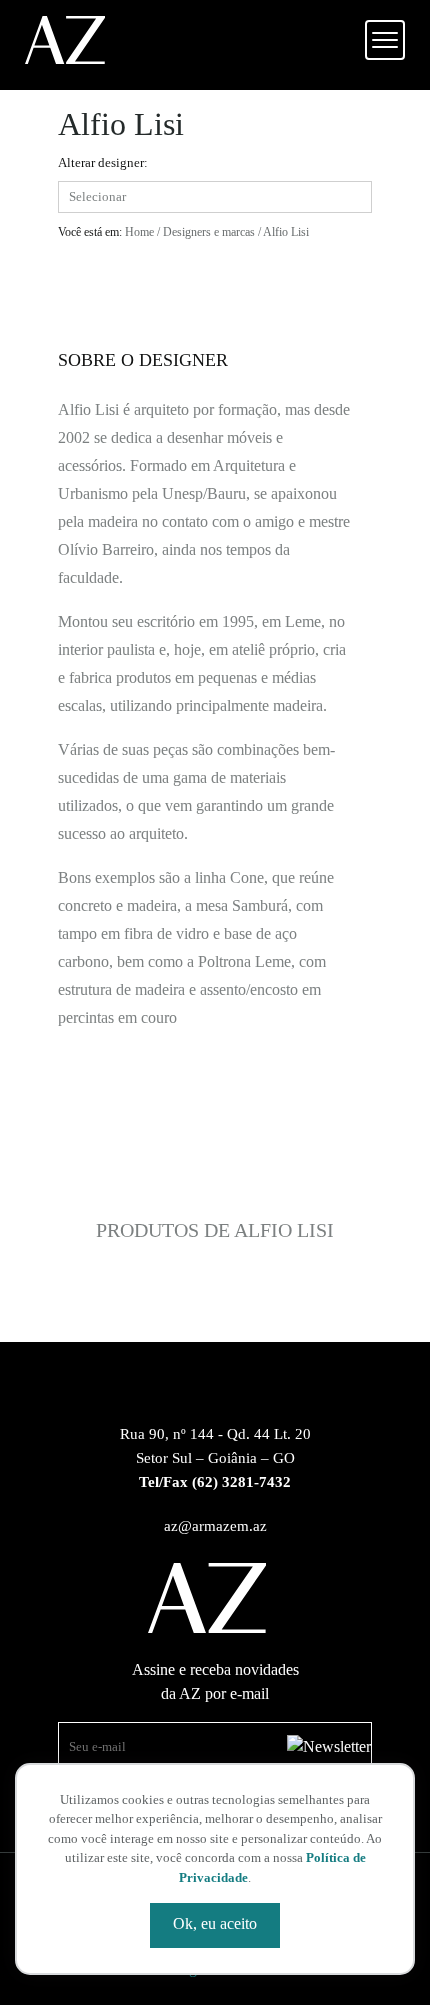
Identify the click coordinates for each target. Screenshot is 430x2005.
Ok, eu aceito (215, 1923)
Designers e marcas (209, 232)
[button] (385, 40)
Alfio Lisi (286, 232)
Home (139, 232)
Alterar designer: (103, 162)
